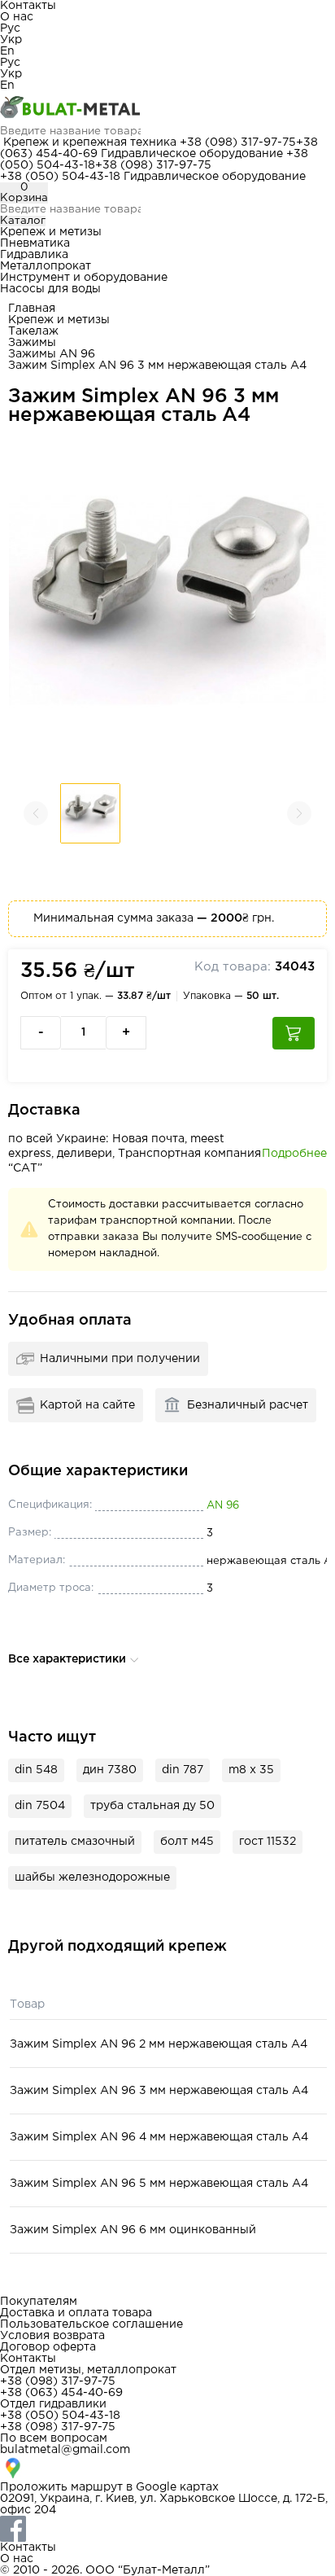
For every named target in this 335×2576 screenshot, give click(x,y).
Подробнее (294, 1154)
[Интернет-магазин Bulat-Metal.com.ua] (167, 108)
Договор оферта (48, 2347)
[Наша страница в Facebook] (167, 2529)
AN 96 (223, 1506)
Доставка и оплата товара (76, 2313)
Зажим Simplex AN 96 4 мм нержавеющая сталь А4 (159, 2137)
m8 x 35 (251, 1770)
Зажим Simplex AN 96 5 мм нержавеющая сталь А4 (159, 2184)
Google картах (177, 2487)
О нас (17, 17)
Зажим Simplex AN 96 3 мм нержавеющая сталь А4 (159, 2091)
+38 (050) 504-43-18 (60, 177)
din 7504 (40, 1806)
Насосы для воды (50, 289)
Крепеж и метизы (51, 232)
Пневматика (35, 243)
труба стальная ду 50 (152, 1806)
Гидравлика (34, 255)
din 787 (183, 1770)
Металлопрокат (46, 266)
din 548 (36, 1770)
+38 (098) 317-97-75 (238, 142)
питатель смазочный (75, 1842)
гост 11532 (268, 1842)
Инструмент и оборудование (84, 278)
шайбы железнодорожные (92, 1877)
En (7, 51)
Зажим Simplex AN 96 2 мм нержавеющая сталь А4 (159, 2044)
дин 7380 (110, 1770)
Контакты (28, 6)
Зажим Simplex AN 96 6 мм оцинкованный (133, 2230)
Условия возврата (52, 2336)
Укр (11, 40)
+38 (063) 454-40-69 (61, 2393)
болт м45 (187, 1842)
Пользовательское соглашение (91, 2324)
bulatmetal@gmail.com (65, 2450)
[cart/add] (294, 1033)
